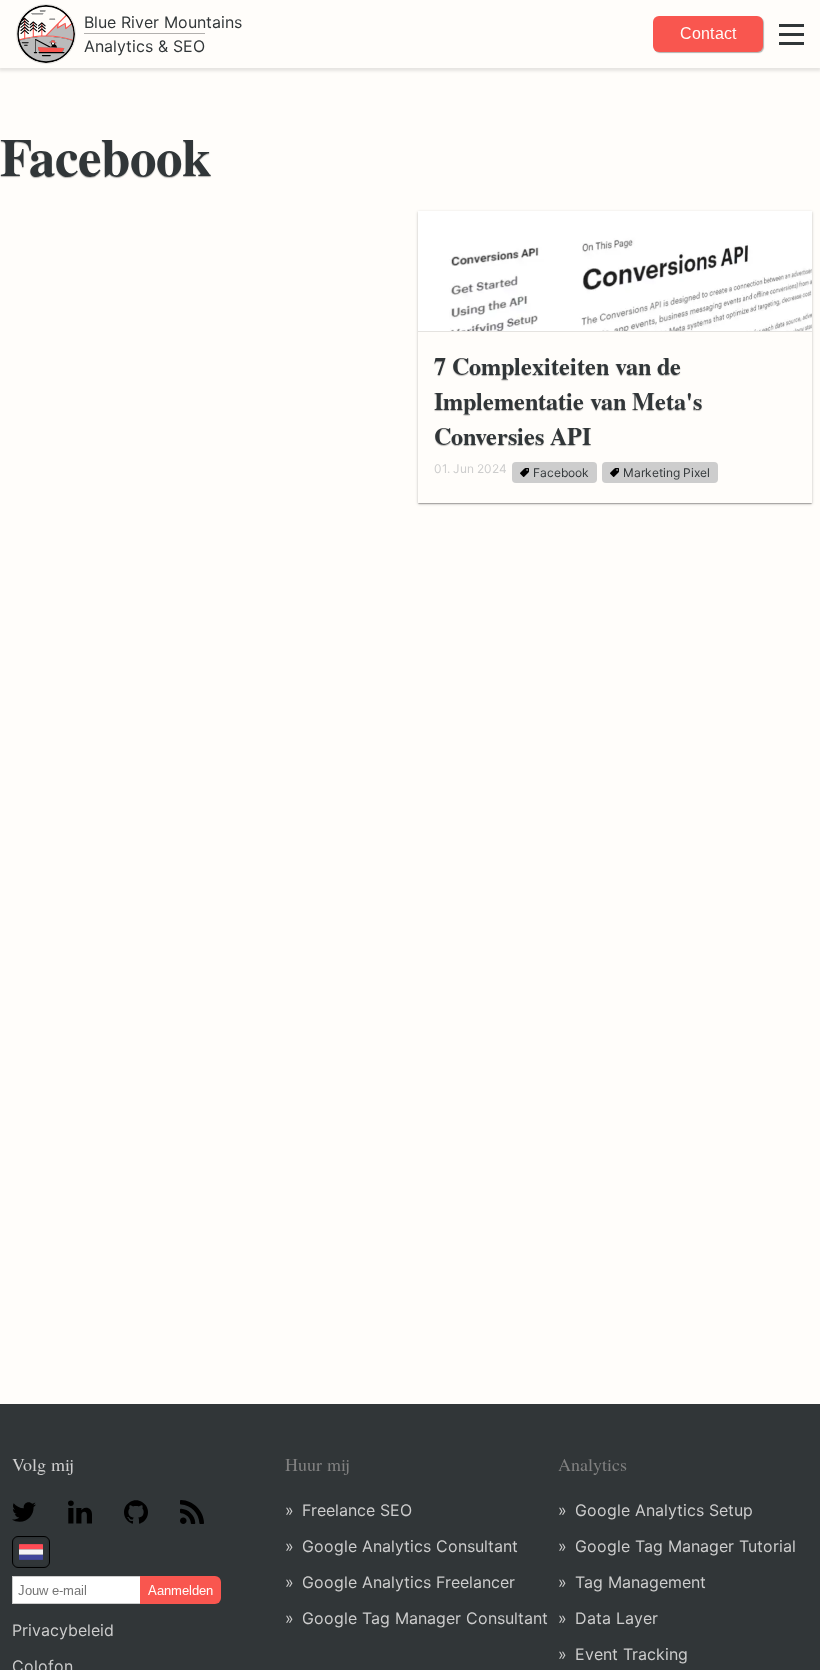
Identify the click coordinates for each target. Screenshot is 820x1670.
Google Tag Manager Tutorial (685, 1546)
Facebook (561, 472)
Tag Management (640, 1582)
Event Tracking (631, 1654)
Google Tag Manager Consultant (425, 1618)
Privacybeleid (63, 1630)
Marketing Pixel (666, 472)
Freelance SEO (357, 1510)
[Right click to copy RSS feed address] (192, 1514)
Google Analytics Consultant (410, 1546)
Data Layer (616, 1618)
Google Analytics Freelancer (408, 1582)
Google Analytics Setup (664, 1510)
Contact (708, 33)
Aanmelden (180, 1590)
